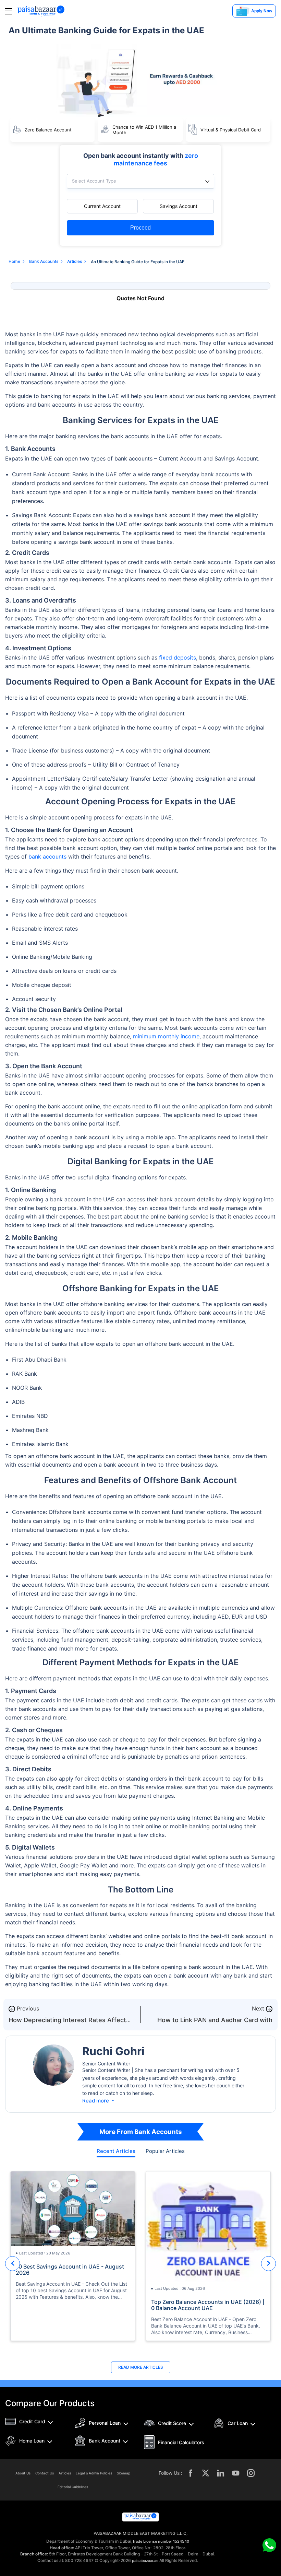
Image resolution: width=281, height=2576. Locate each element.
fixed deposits (178, 657)
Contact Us (45, 2473)
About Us (23, 2473)
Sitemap (124, 2473)
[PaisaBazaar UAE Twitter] (206, 2473)
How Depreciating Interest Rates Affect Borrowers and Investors (67, 2023)
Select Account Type (94, 181)
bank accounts (47, 856)
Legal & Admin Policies (94, 2473)
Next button (268, 2264)
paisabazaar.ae (145, 2561)
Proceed (140, 228)
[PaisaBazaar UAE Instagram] (251, 2473)
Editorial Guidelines (73, 2487)
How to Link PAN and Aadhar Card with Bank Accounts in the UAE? (215, 2023)
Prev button (13, 2264)
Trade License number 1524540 (161, 2541)
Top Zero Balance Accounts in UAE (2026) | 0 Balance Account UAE (208, 2305)
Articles (65, 2473)
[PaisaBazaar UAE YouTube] (236, 2473)
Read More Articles (141, 2367)
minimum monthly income (166, 1036)
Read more (99, 2101)
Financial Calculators (181, 2442)
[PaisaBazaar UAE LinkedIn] (221, 2473)
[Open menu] (9, 11)
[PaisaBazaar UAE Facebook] (191, 2473)
